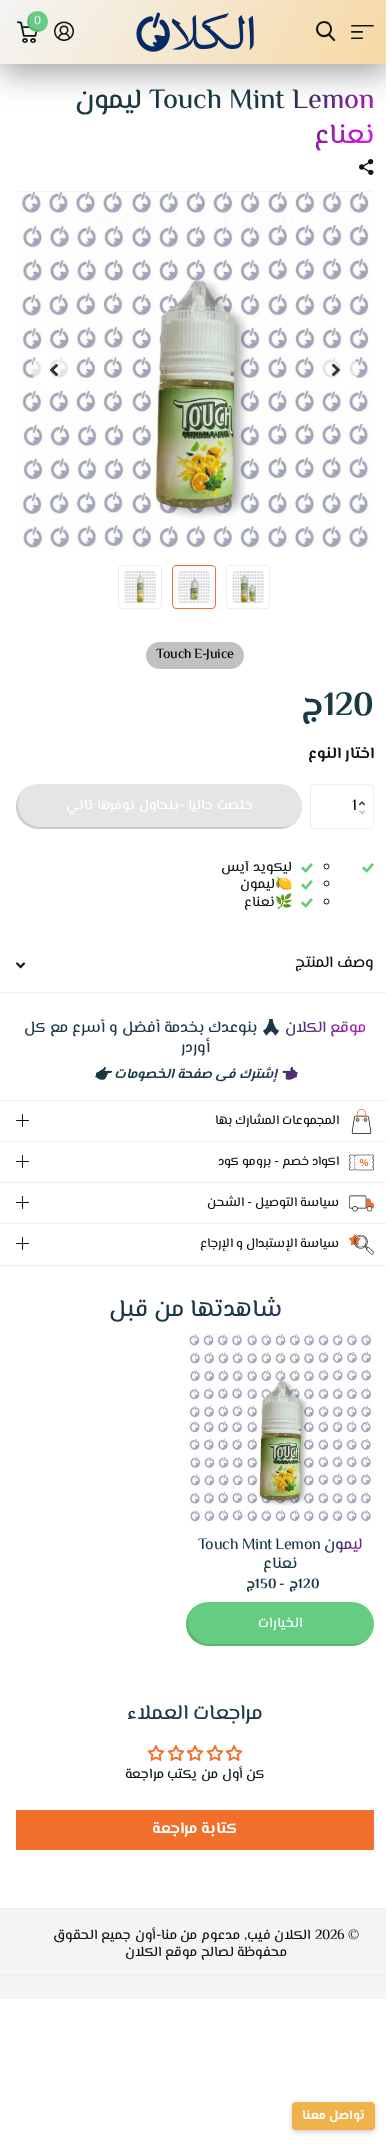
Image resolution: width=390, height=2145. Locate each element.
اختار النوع (341, 755)
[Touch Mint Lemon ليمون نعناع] (265, 1428)
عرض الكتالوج (362, 31)
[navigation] (336, 370)
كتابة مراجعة (187, 1829)
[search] (325, 31)
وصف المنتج (334, 963)
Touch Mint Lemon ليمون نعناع (265, 1555)
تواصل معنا (318, 2116)
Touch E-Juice (195, 655)
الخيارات (265, 1624)
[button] (366, 790)
